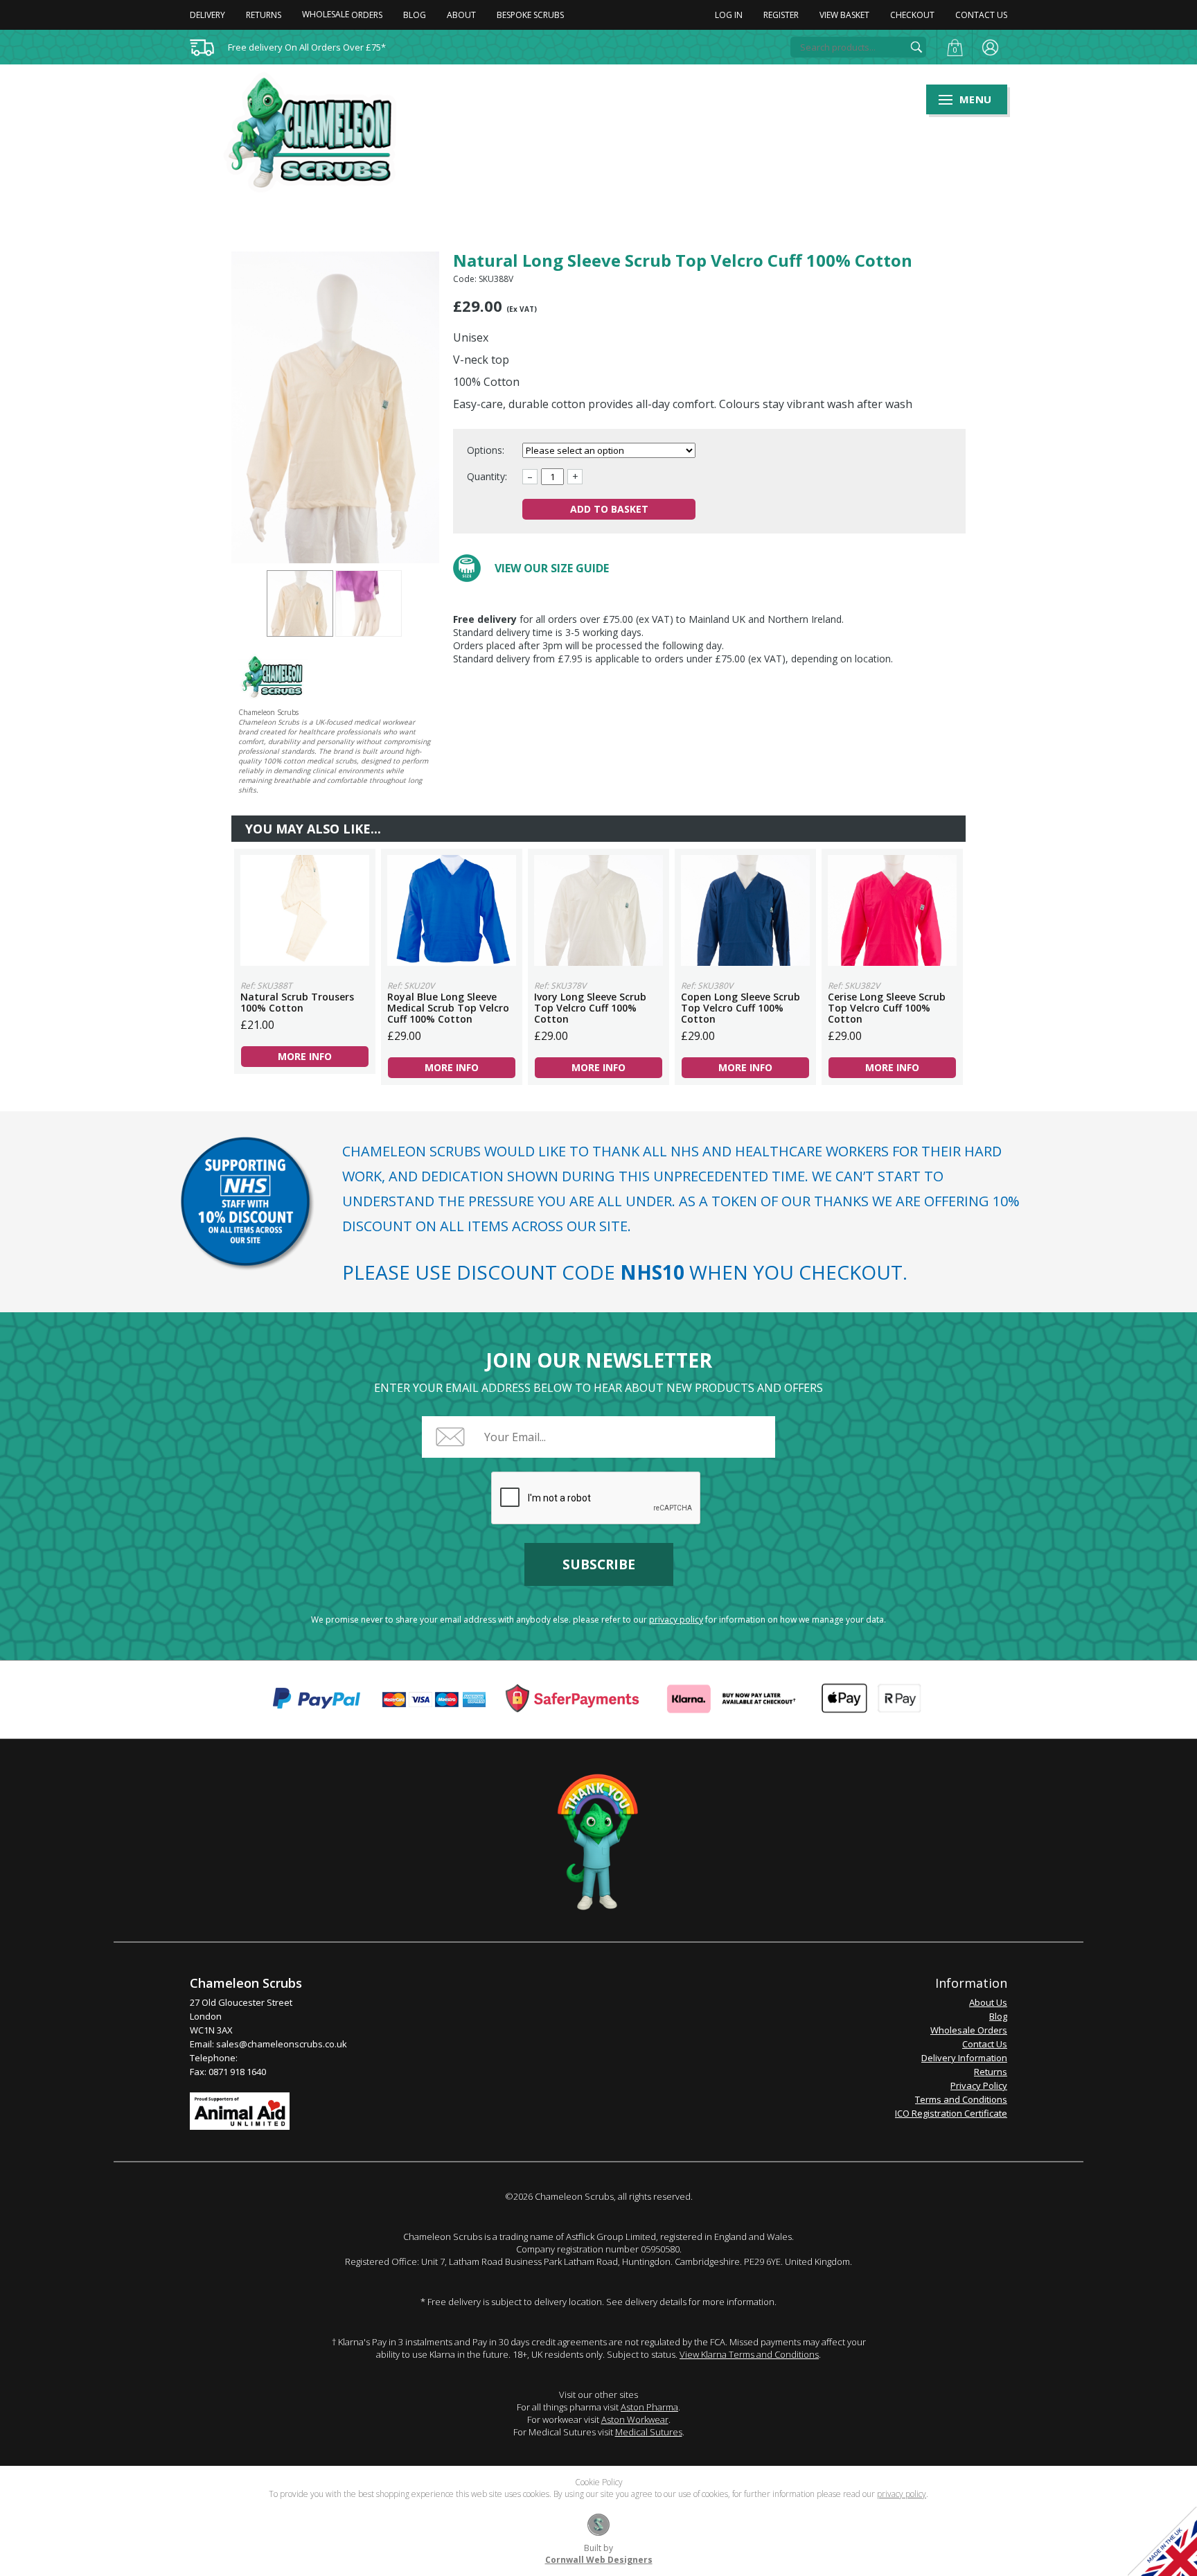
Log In (729, 15)
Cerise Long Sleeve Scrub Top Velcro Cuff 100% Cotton (892, 910)
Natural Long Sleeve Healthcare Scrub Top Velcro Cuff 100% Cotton (319, 132)
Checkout (912, 15)
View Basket (844, 15)
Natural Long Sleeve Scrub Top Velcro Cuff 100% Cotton (300, 603)
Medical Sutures (649, 2432)
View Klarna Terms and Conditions (749, 2354)
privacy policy (676, 1620)
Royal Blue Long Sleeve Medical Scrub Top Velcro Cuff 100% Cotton (452, 910)
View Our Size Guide (552, 568)
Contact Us (981, 15)
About (461, 15)
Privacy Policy (979, 2085)
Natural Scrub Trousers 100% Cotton (305, 910)
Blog (415, 15)
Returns (264, 15)
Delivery (207, 15)
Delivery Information (964, 2058)
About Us (988, 2002)
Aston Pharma (649, 2407)
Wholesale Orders (969, 2030)
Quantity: (487, 476)
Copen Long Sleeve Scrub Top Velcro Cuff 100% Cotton (745, 910)
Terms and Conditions (961, 2099)
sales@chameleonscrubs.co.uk (282, 2044)
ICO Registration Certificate (951, 2113)
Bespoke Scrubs (530, 15)
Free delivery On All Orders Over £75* (307, 47)
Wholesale (342, 14)
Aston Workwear (635, 2419)
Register (781, 15)
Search (916, 47)
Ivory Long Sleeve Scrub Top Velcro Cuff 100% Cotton (598, 910)
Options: (487, 450)
